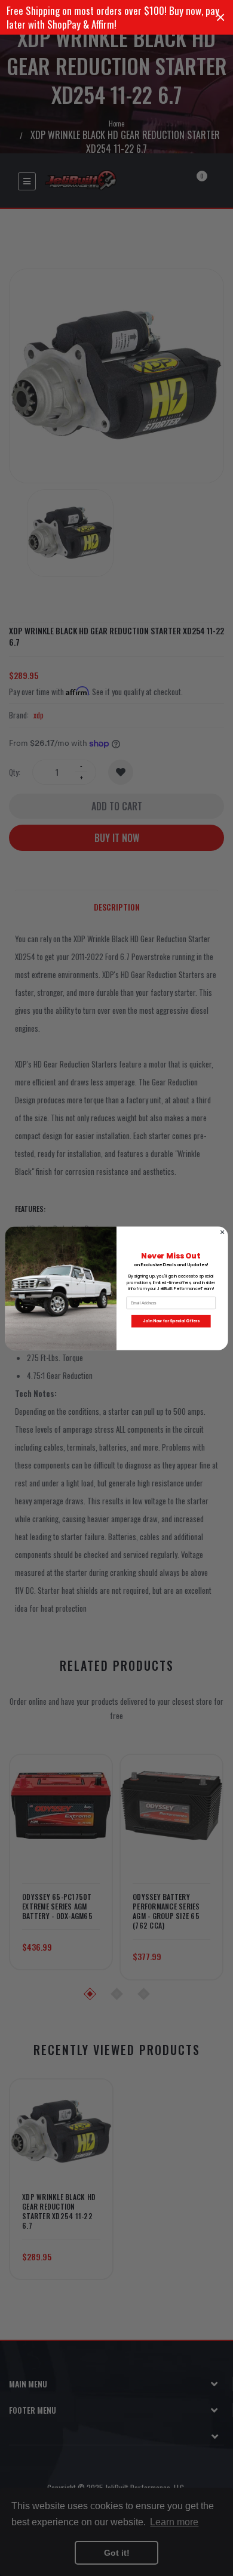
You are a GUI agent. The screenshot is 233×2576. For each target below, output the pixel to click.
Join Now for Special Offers (171, 1321)
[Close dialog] (222, 1232)
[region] (116, 17)
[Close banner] (221, 18)
